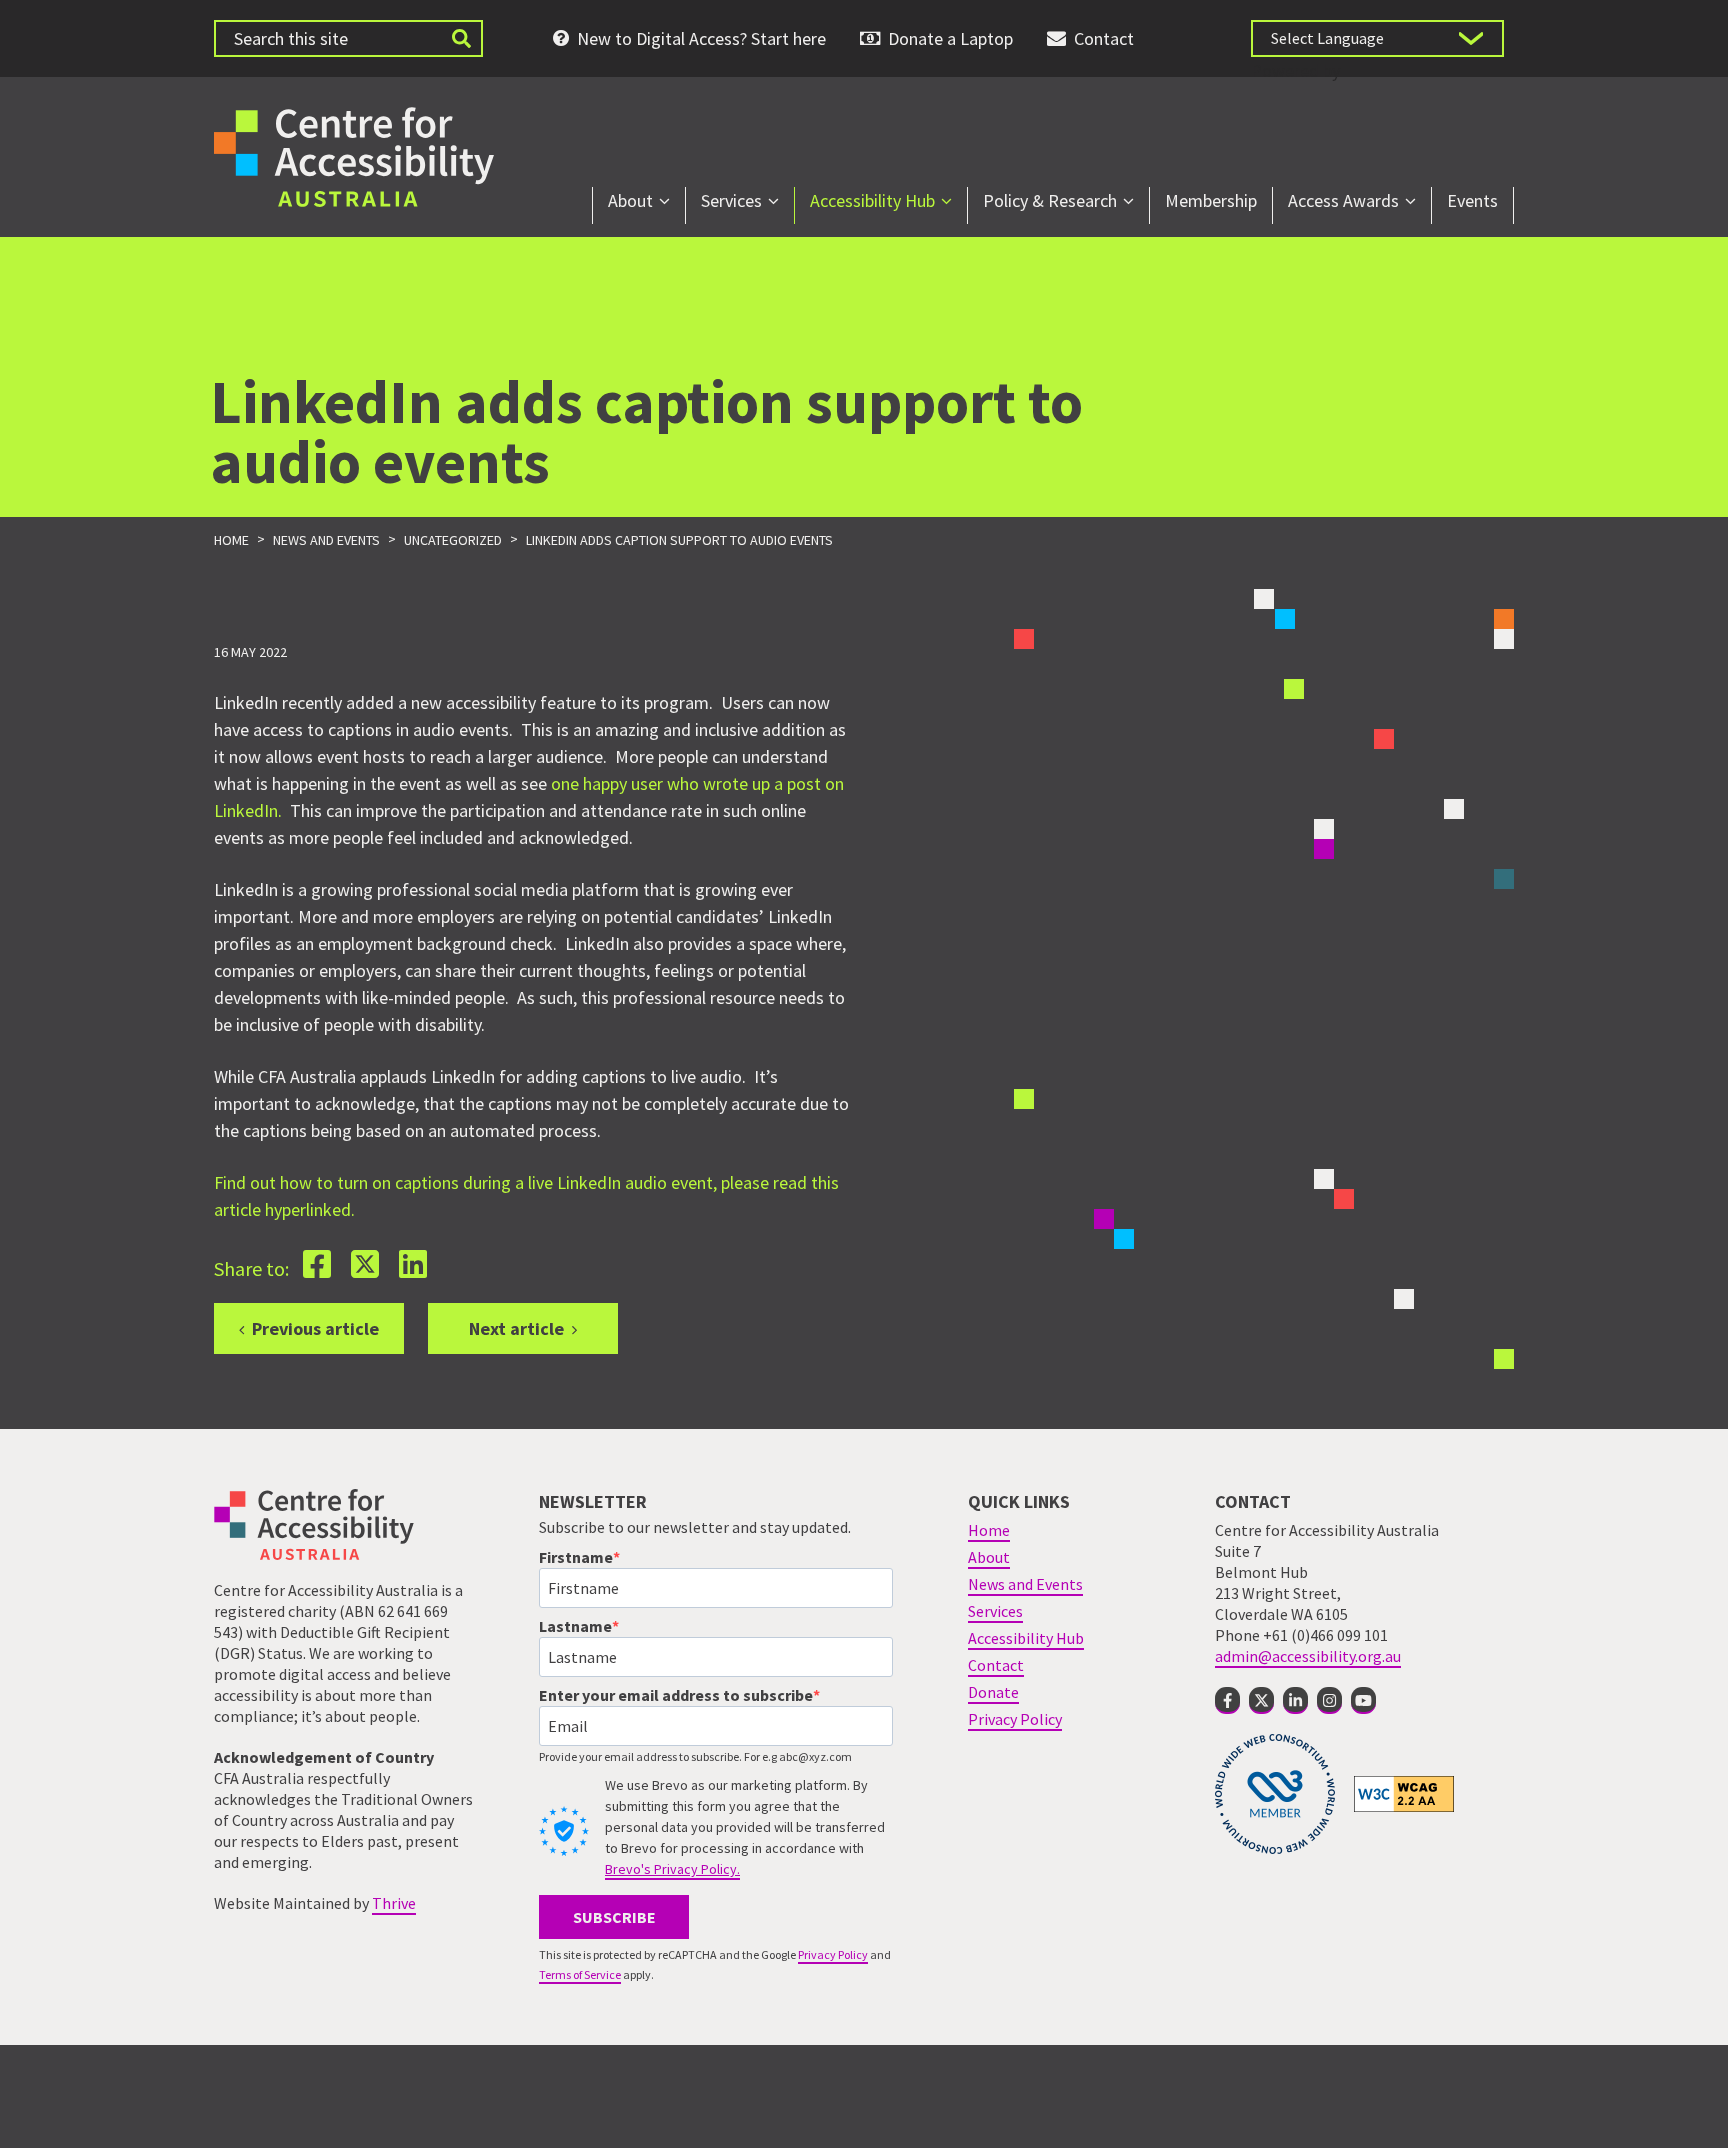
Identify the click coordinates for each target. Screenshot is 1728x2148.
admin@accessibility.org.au (1308, 1656)
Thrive (394, 1903)
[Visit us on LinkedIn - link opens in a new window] (1295, 1700)
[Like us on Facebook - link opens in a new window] (1227, 1700)
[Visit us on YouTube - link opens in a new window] (1363, 1700)
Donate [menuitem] (993, 1692)
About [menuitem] (630, 200)
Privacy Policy (833, 1954)
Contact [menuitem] (1104, 38)
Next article (516, 1328)
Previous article (315, 1328)
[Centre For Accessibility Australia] (354, 154)
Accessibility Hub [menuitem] (872, 200)
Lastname (575, 1626)
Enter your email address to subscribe (676, 1695)
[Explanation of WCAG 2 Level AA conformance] (1404, 1793)
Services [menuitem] (731, 200)
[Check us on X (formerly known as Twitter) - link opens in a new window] (1261, 1700)
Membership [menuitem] (1211, 200)
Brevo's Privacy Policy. (672, 1869)
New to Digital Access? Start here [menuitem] (701, 38)
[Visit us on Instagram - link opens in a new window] (1329, 1700)
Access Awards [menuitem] (1343, 200)
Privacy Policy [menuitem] (1015, 1719)
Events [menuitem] (1472, 200)
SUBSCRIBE (614, 1917)
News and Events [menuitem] (1025, 1584)
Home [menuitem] (989, 1530)
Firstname (576, 1557)
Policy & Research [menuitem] (1050, 200)
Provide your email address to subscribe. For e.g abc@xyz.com (695, 1756)
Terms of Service (580, 1974)
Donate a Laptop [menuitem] (950, 38)
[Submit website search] (461, 38)
